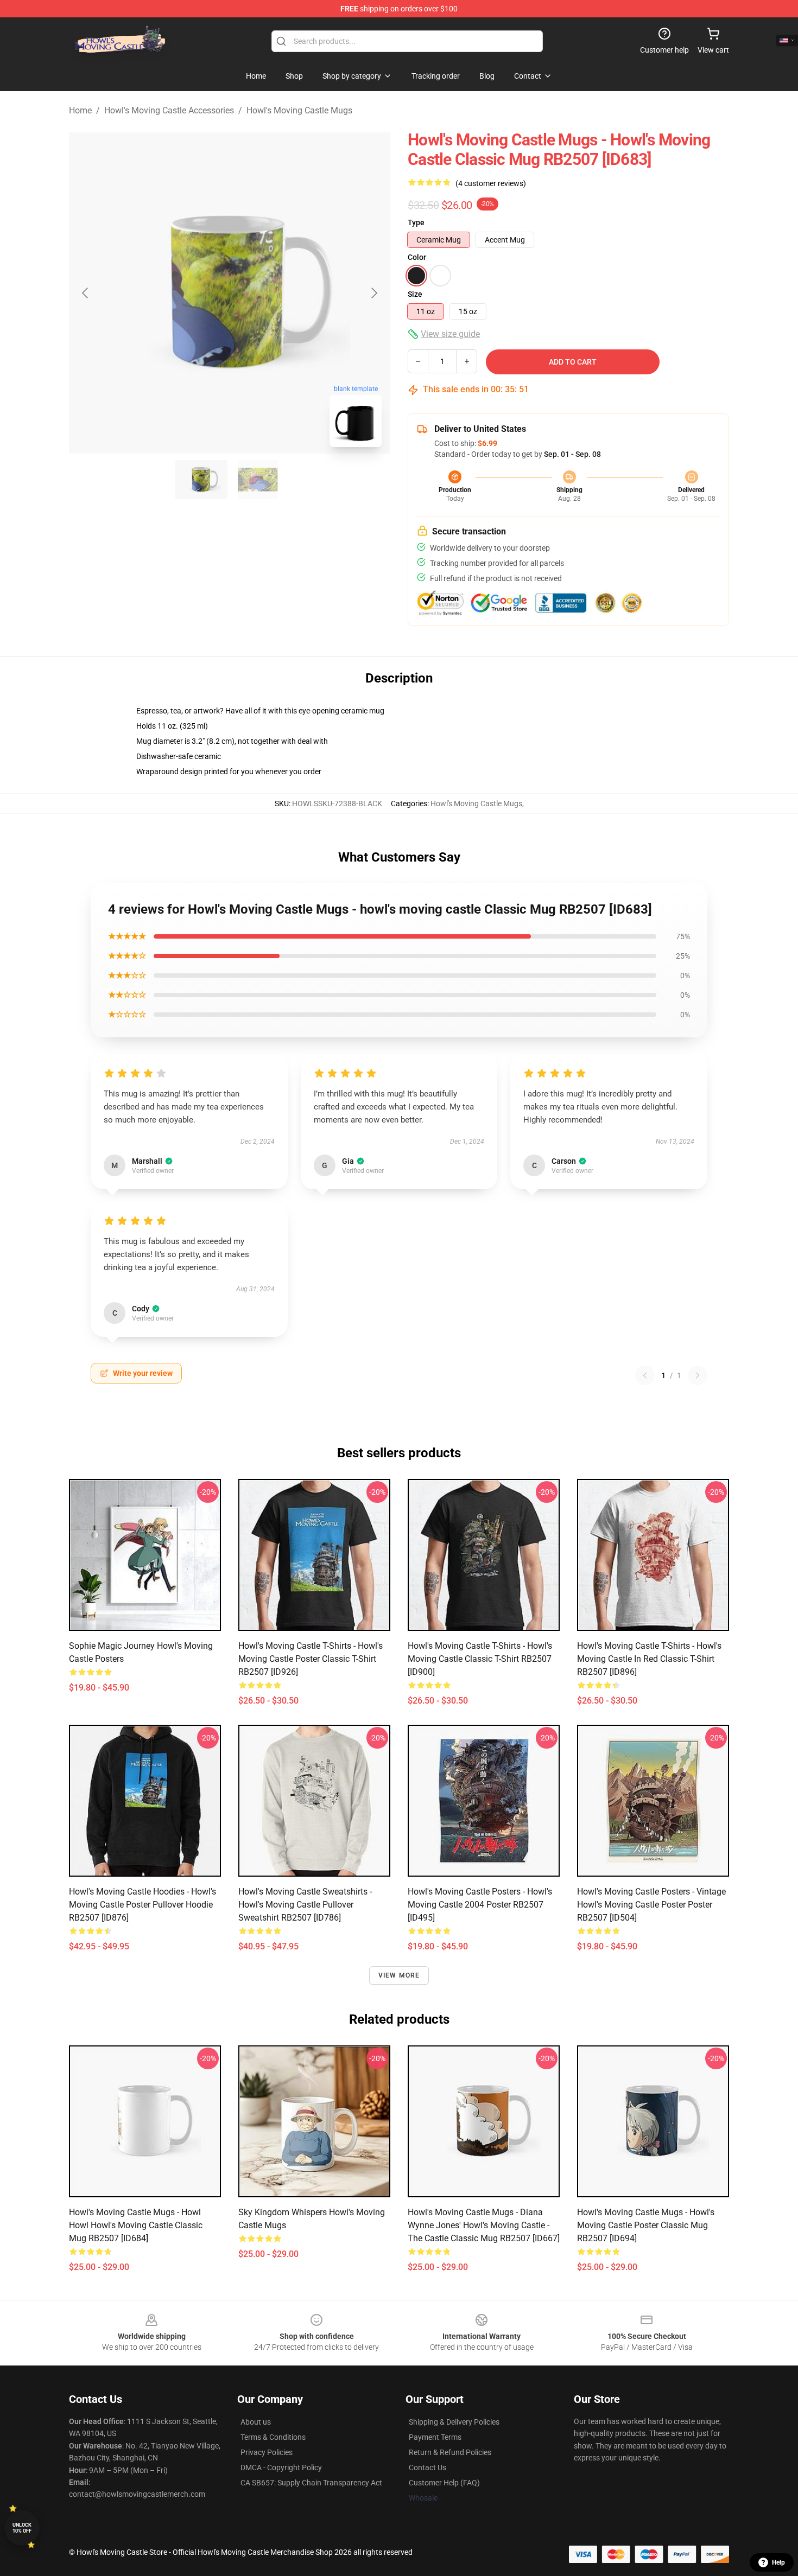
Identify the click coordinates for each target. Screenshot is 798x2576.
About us (256, 2422)
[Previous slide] (86, 293)
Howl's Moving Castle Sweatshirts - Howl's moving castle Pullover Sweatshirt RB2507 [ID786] (305, 1905)
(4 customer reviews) (491, 183)
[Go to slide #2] (258, 480)
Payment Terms (435, 2437)
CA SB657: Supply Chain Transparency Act (311, 2483)
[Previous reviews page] (645, 1375)
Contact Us (427, 2467)
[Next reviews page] (698, 1375)
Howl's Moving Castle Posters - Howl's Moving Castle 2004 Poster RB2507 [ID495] (480, 1905)
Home (80, 110)
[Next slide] (373, 293)
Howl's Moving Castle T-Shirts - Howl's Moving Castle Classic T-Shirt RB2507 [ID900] (480, 1659)
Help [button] (778, 2562)
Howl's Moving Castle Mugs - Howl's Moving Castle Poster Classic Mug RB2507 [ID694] (646, 2225)
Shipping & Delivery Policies (454, 2422)
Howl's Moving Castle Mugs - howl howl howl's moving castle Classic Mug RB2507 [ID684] (136, 2225)
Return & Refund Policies (450, 2452)
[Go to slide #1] (201, 480)
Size (415, 294)
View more (399, 1975)
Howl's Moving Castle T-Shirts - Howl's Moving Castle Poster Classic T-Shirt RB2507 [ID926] (311, 1659)
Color (417, 257)
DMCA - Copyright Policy (281, 2467)
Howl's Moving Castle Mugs (299, 110)
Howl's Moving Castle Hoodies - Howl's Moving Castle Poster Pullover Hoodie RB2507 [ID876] (142, 1905)
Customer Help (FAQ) (444, 2483)
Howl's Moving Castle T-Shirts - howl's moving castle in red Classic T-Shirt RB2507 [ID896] (649, 1659)
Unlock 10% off (22, 2528)
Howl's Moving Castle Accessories (169, 110)
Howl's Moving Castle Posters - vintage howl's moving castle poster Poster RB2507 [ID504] (651, 1905)
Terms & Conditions (273, 2437)
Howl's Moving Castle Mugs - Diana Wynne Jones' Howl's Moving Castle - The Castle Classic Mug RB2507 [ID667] (484, 2225)
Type (416, 222)
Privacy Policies (267, 2452)
